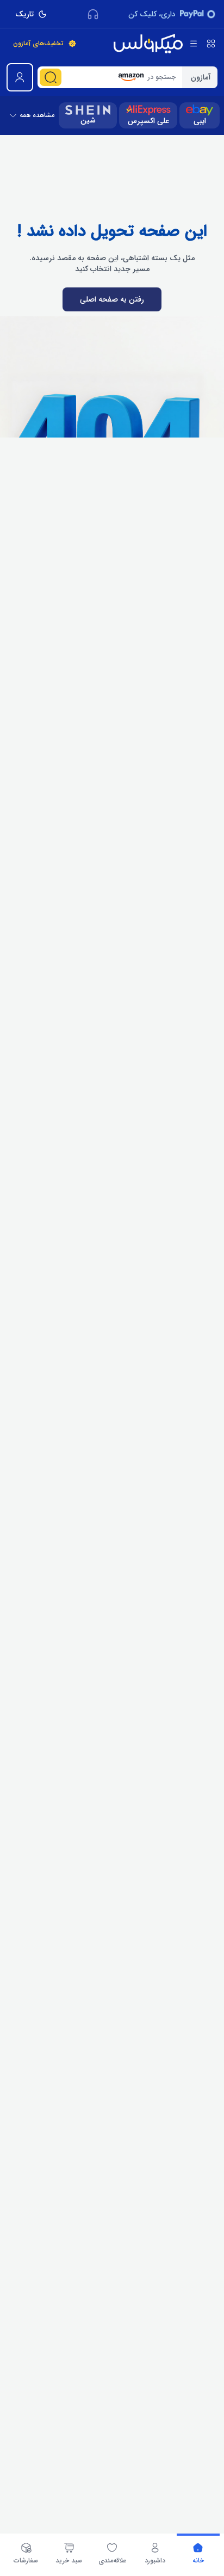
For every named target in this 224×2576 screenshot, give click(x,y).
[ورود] (20, 77)
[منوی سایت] (194, 44)
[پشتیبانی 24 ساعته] (93, 14)
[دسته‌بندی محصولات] (211, 44)
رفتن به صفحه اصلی (112, 299)
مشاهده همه (37, 115)
